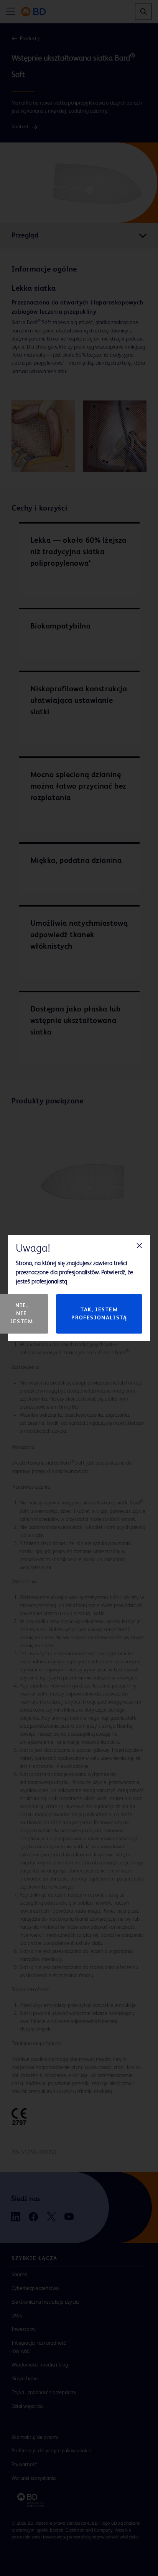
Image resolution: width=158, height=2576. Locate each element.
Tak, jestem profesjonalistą (99, 1314)
